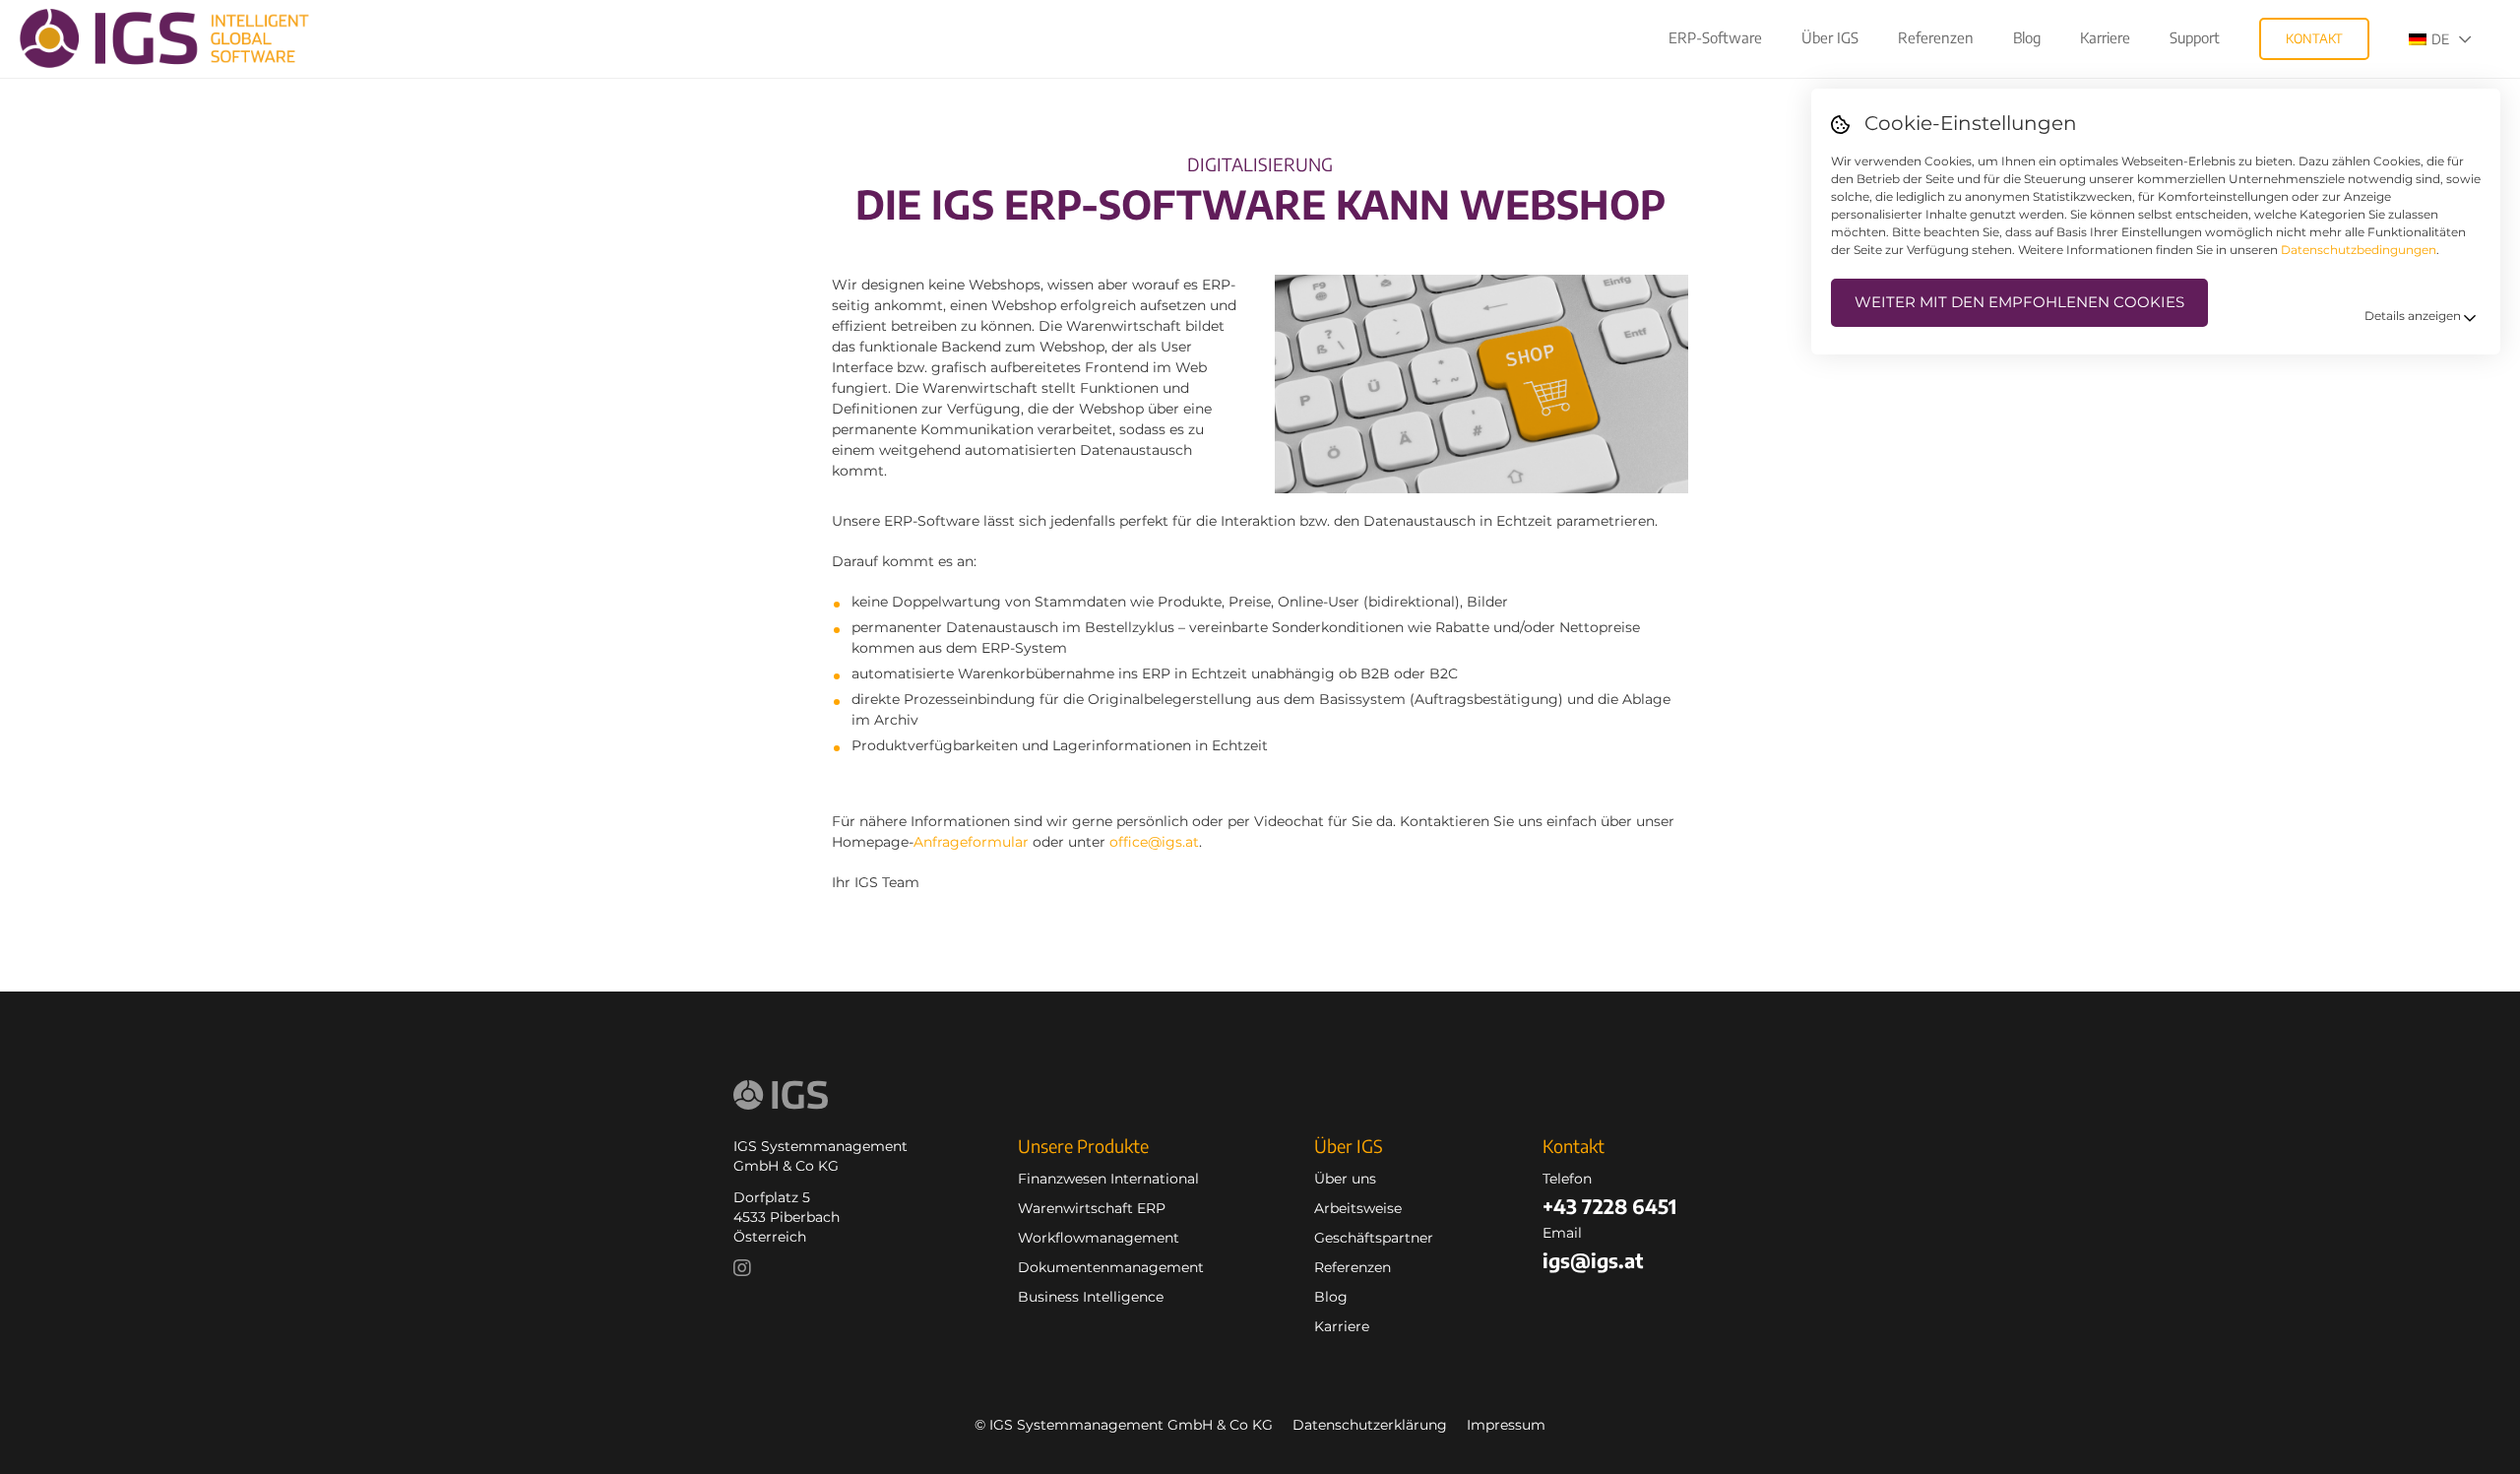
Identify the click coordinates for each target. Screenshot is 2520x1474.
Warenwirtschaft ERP (1092, 1208)
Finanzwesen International (1108, 1179)
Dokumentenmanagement (1111, 1267)
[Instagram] (747, 1270)
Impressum (1506, 1425)
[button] (2450, 39)
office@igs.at (1154, 842)
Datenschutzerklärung (1370, 1425)
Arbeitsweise (1358, 1208)
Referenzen (1353, 1267)
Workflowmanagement (1099, 1238)
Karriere (1342, 1326)
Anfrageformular (971, 842)
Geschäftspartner (1374, 1238)
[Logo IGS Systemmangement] (179, 38)
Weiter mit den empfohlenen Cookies (2019, 302)
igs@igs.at (1593, 1260)
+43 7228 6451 (1609, 1206)
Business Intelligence (1091, 1297)
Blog (1331, 1297)
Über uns (1345, 1179)
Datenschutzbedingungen (2359, 250)
